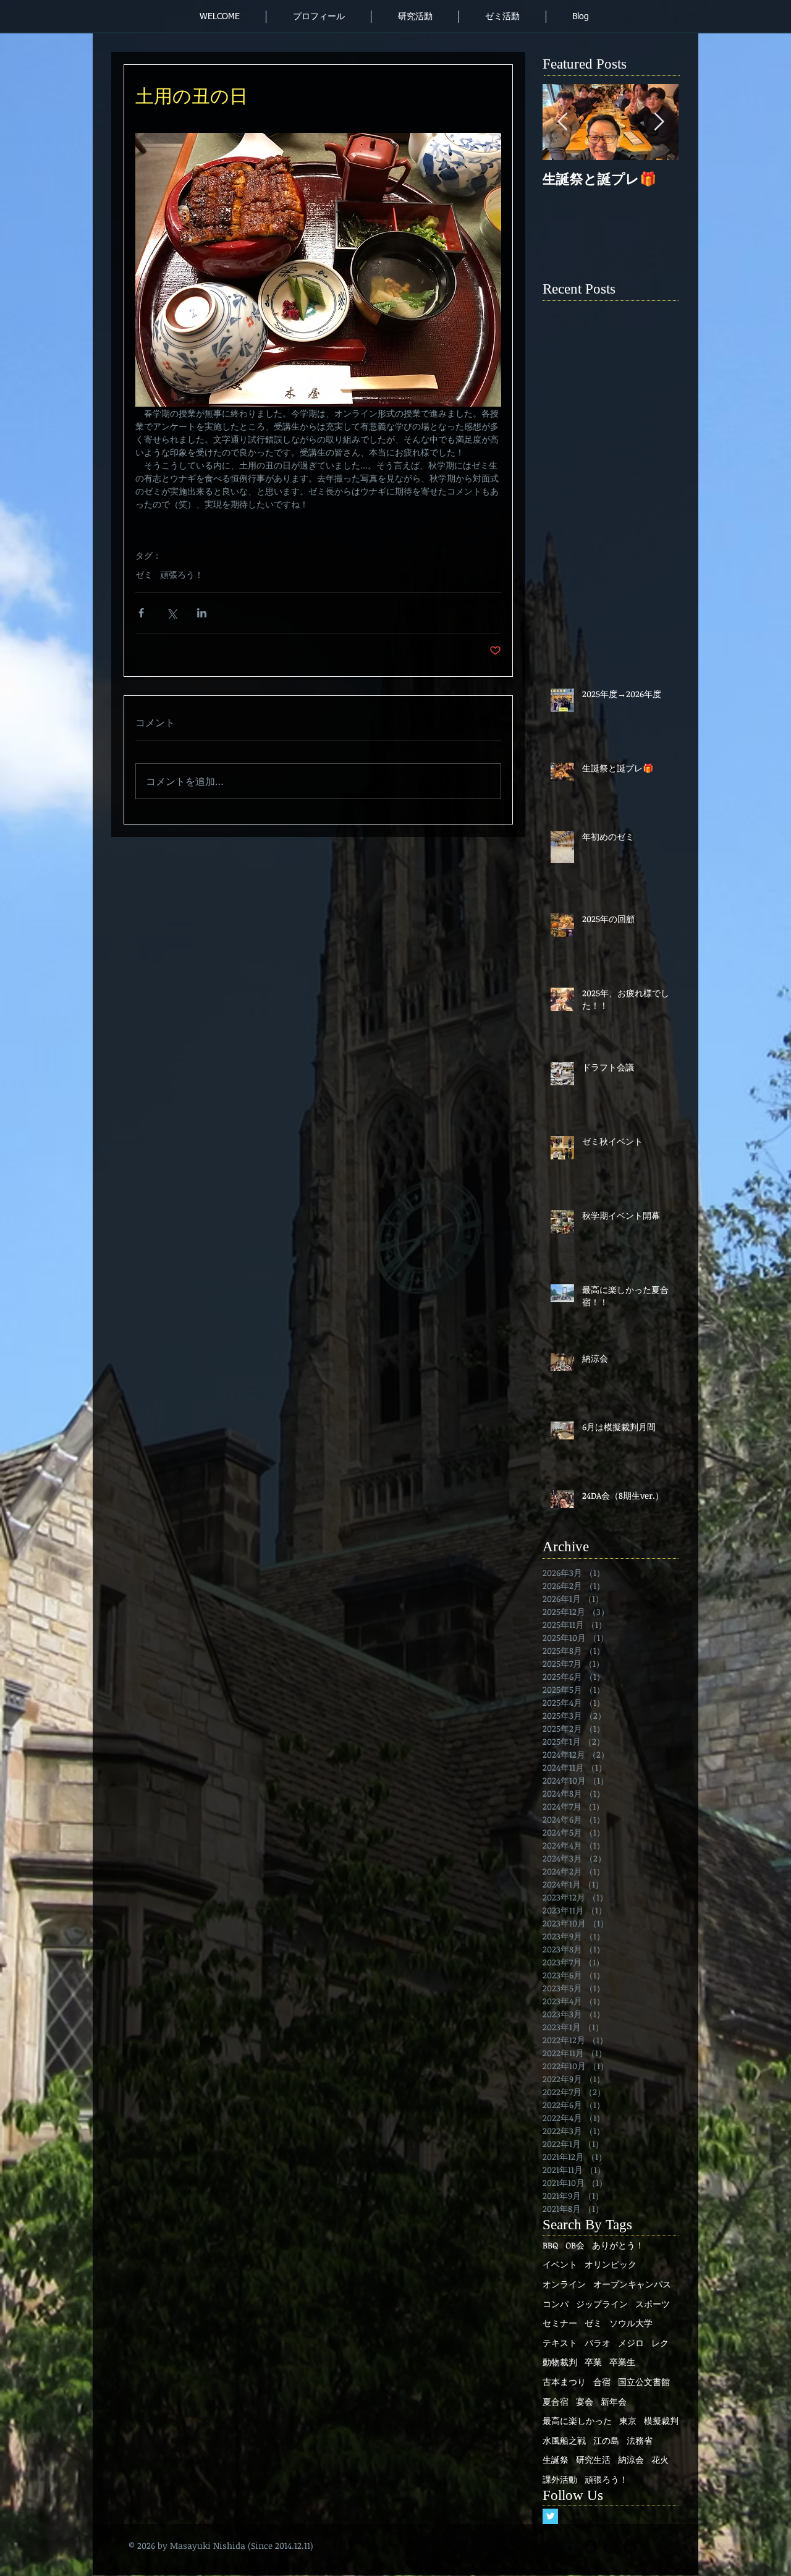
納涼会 (631, 2459)
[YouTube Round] (590, 2547)
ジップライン (602, 2304)
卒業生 (622, 2362)
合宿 (602, 2382)
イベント (560, 2264)
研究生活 (593, 2459)
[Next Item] (659, 122)
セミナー (560, 2323)
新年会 (614, 2401)
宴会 (585, 2401)
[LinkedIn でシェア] (202, 613)
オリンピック (611, 2264)
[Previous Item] (562, 122)
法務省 (640, 2440)
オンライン (564, 2284)
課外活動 (560, 2479)
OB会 (575, 2245)
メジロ (631, 2343)
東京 (628, 2421)
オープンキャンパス (632, 2284)
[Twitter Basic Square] (550, 2516)
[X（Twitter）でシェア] (171, 613)
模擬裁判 (661, 2421)
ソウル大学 (631, 2323)
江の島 (606, 2440)
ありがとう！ (618, 2245)
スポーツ (653, 2304)
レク (660, 2343)
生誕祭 (556, 2459)
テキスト (560, 2343)
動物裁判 (560, 2362)
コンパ (556, 2304)
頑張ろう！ (182, 574)
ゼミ (144, 574)
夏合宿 (556, 2401)
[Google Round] (610, 2547)
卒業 (593, 2362)
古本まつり (564, 2382)
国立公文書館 (644, 2382)
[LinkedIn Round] (630, 2547)
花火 (660, 2459)
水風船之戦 (564, 2440)
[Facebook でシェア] (141, 613)
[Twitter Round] (571, 2547)
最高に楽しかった (577, 2421)
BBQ (550, 2245)
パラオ (598, 2343)
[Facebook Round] (551, 2547)
